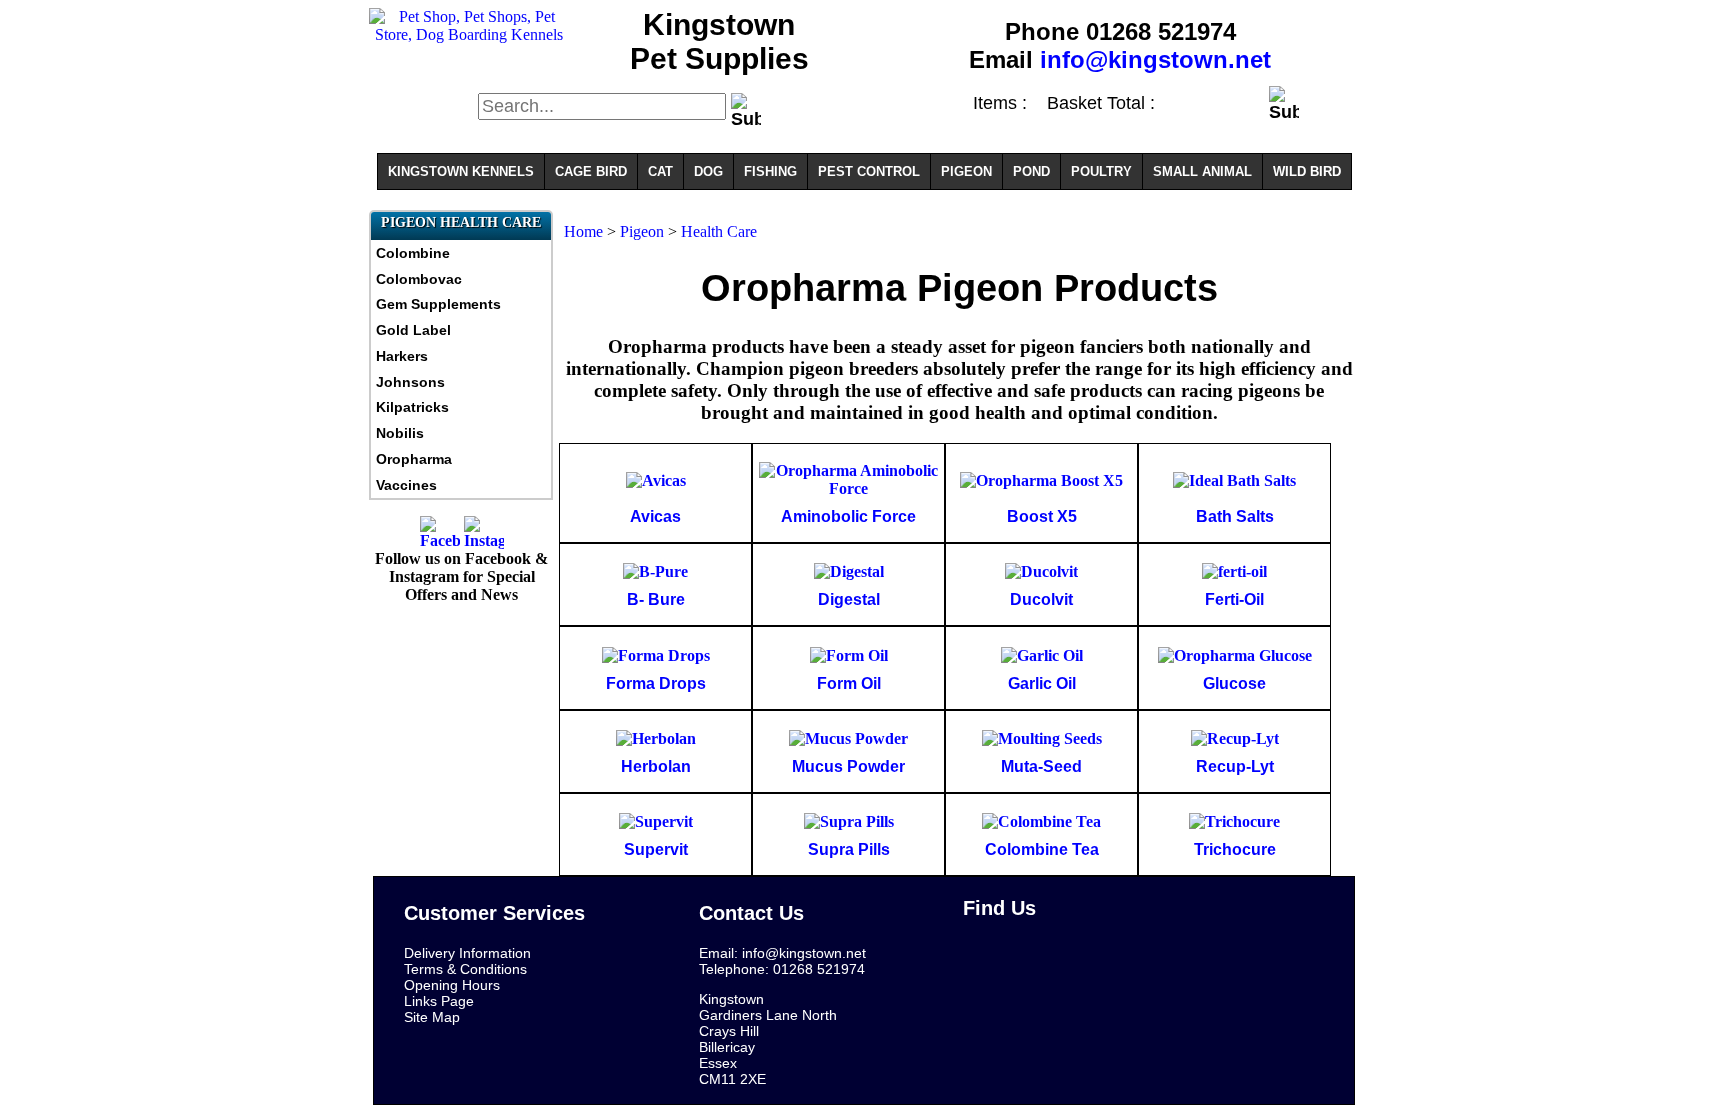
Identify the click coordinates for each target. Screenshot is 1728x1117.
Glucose (1234, 683)
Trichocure (1235, 849)
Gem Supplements (438, 304)
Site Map (432, 1017)
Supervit (656, 849)
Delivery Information (467, 953)
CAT (660, 171)
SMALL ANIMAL (1202, 171)
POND (1031, 171)
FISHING (770, 171)
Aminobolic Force (848, 516)
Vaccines (406, 485)
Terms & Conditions (465, 969)
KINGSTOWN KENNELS (461, 171)
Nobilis (400, 433)
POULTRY (1101, 171)
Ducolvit (1041, 599)
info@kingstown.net (1155, 59)
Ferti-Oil (1234, 599)
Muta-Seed (1041, 766)
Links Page (439, 1001)
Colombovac (419, 279)
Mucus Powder (848, 766)
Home (583, 231)
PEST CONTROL (869, 171)
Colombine (413, 253)
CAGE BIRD (591, 171)
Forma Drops (656, 683)
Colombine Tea (1042, 849)
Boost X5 (1042, 516)
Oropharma (414, 459)
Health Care (719, 231)
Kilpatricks (412, 407)
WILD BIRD (1307, 171)
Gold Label (413, 330)
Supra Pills (849, 849)
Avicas (655, 516)
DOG (708, 171)
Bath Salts (1235, 516)
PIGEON (966, 171)
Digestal (849, 599)
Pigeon (644, 231)
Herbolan (656, 766)
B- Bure (656, 599)
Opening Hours (452, 985)
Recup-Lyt (1235, 766)
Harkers (402, 356)
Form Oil (849, 683)
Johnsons (410, 382)
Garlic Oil (1042, 683)
